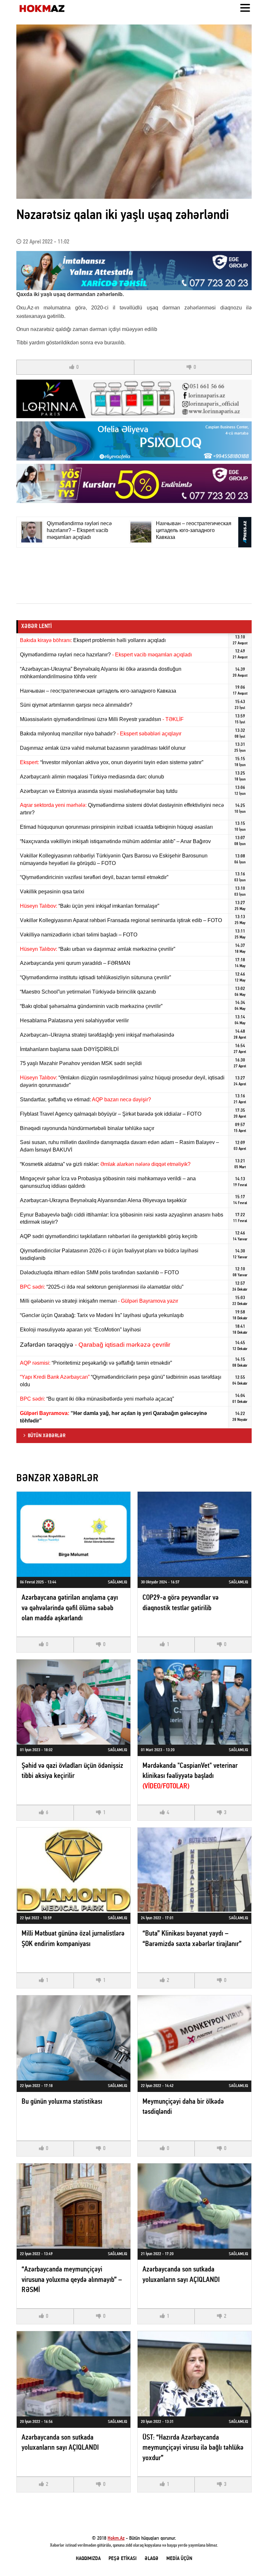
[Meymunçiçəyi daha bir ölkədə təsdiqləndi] (194, 2038)
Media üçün (179, 2559)
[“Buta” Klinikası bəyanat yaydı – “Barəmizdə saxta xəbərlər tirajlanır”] (194, 1870)
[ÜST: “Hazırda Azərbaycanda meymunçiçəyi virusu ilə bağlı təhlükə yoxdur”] (194, 2374)
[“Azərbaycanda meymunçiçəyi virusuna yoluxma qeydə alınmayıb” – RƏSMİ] (74, 2206)
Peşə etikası (123, 2559)
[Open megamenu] (245, 8)
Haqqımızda (88, 2559)
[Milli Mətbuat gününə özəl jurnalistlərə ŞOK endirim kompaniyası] (74, 1870)
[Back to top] (250, 2558)
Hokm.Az (116, 2538)
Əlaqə (151, 2559)
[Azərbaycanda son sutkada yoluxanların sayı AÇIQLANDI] (194, 2206)
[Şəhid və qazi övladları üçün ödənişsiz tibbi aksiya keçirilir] (74, 1702)
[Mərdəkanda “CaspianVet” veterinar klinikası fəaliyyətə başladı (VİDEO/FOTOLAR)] (194, 1702)
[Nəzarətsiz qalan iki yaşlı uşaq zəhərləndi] (134, 112)
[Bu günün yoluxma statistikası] (74, 2038)
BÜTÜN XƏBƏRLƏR (47, 1436)
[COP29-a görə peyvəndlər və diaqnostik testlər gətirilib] (194, 1534)
